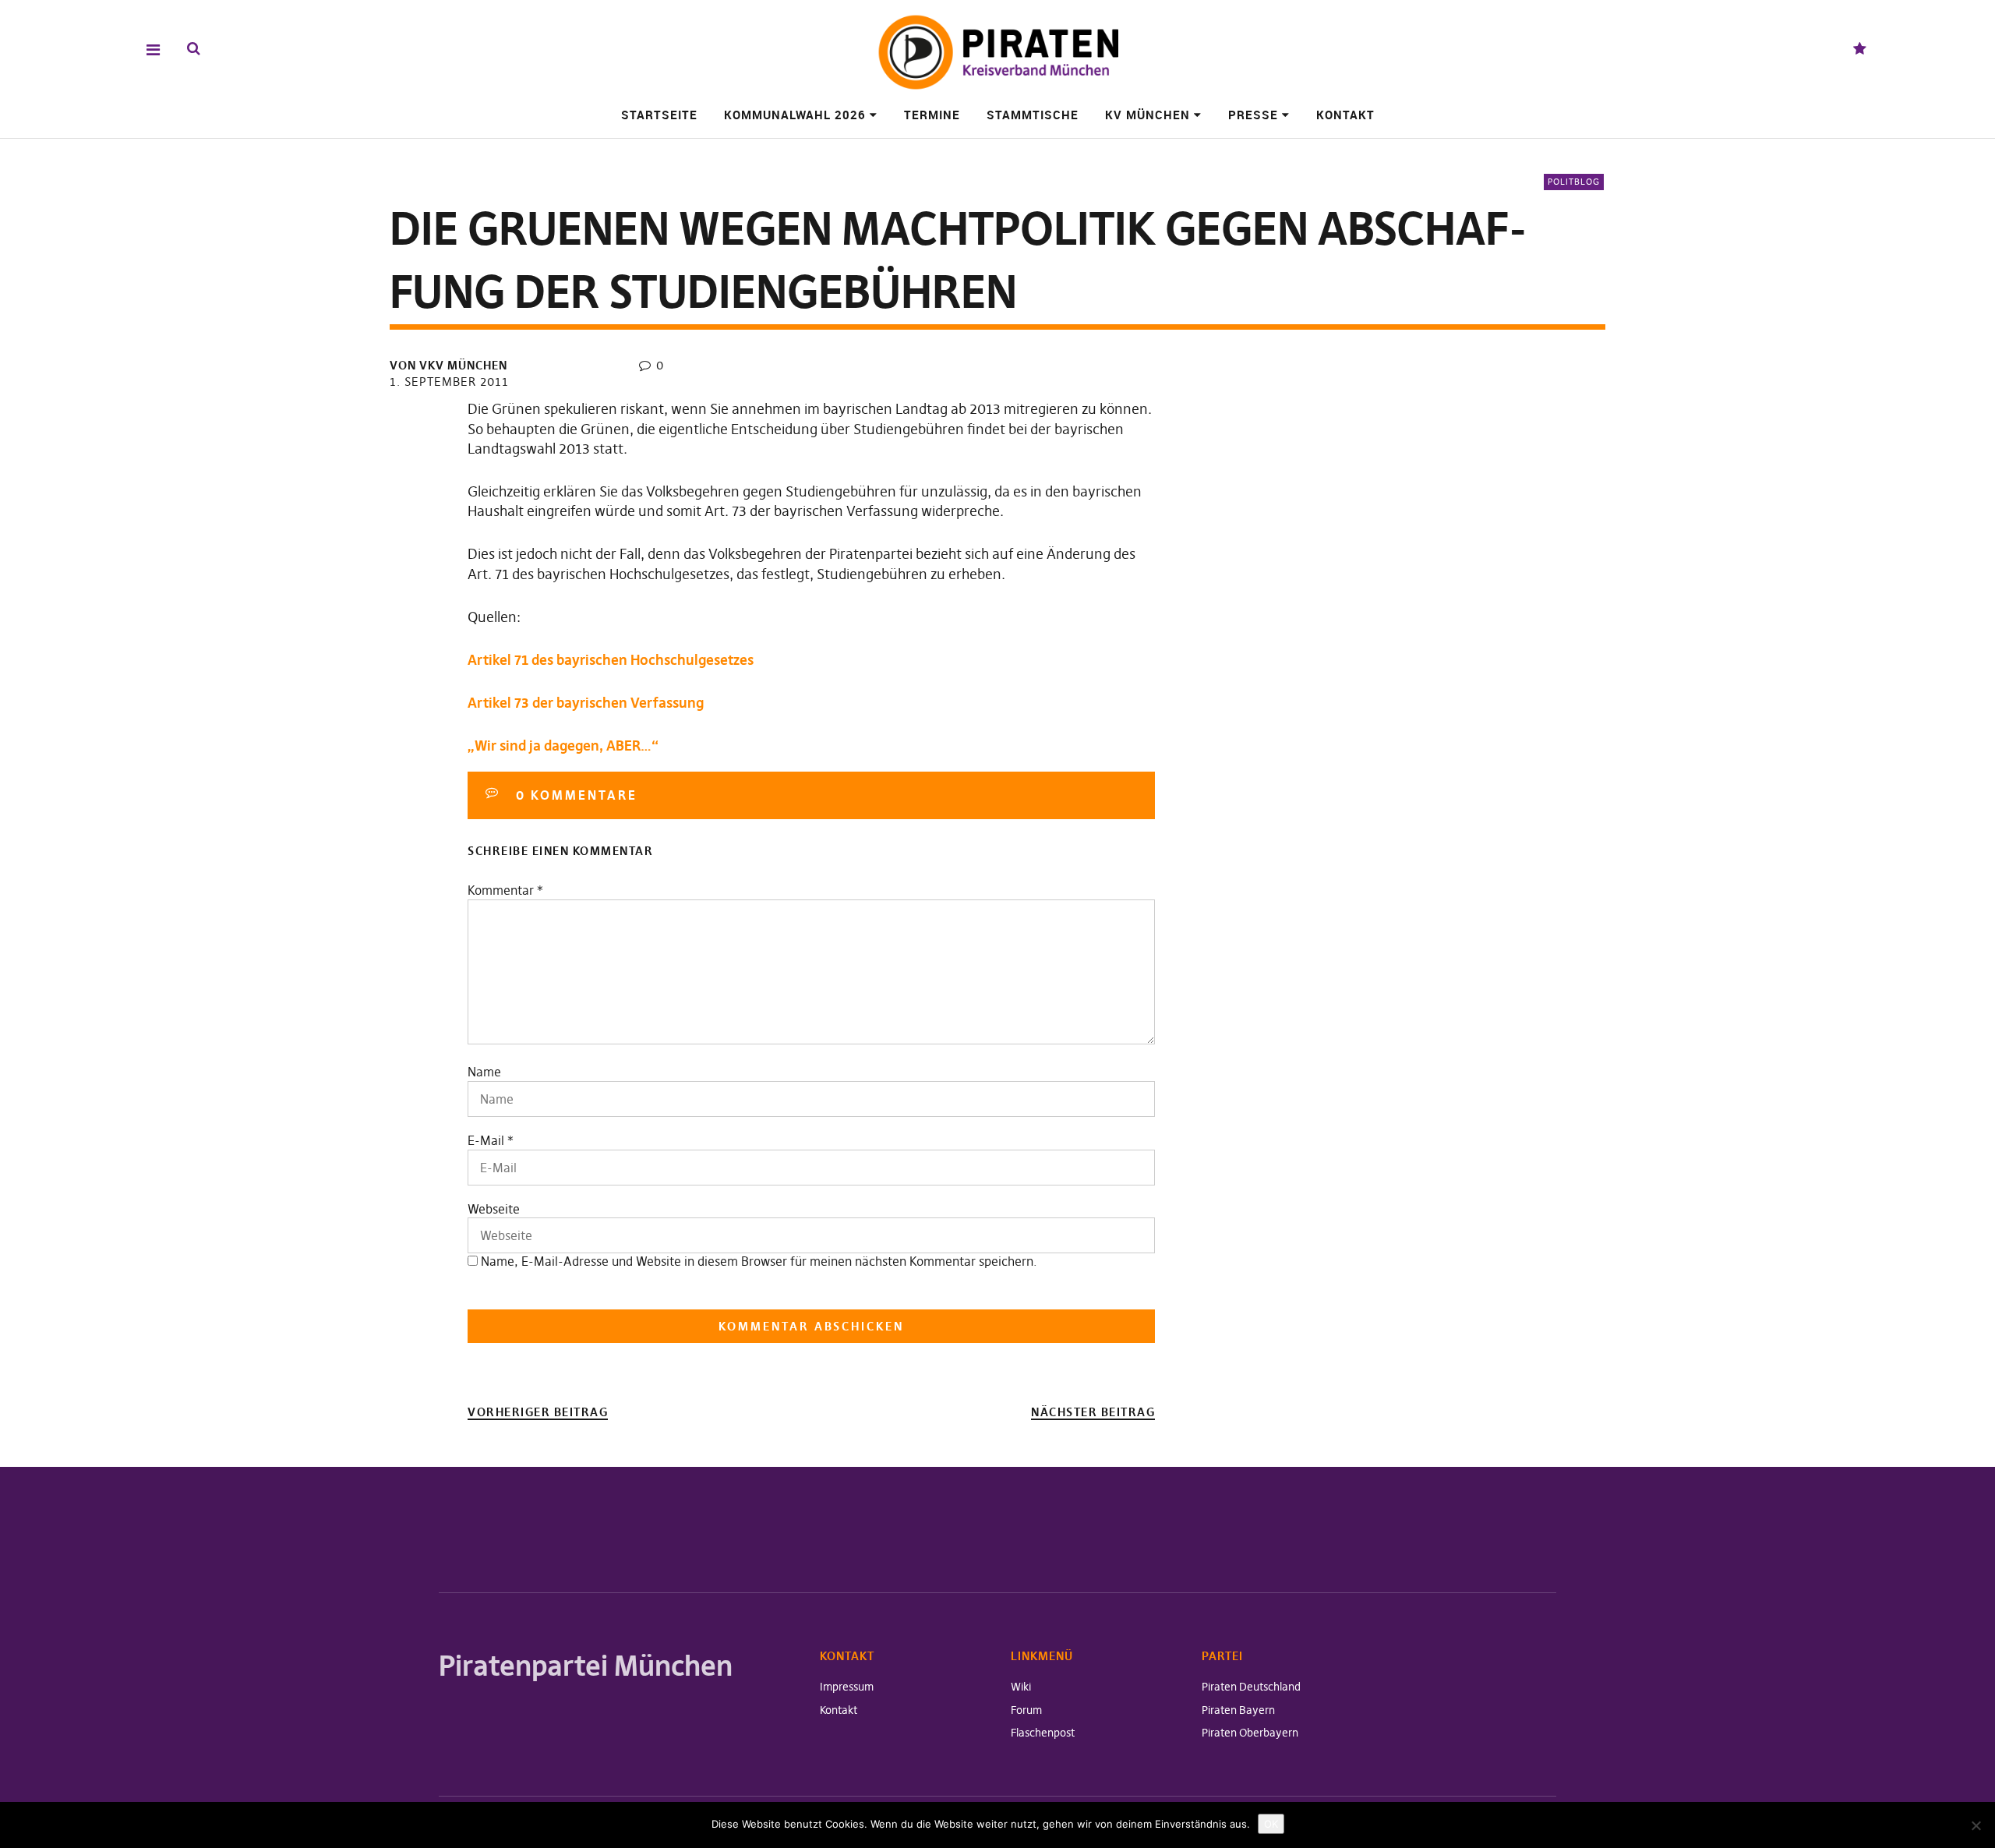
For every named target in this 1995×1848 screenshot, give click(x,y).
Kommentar (505, 890)
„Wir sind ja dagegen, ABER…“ (563, 746)
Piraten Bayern (1238, 1710)
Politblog (1574, 182)
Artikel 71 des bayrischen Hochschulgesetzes (611, 660)
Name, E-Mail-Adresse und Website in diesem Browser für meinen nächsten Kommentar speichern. (759, 1261)
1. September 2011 (449, 382)
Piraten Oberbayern (1250, 1733)
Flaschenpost (1043, 1733)
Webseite (494, 1209)
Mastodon (1860, 49)
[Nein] (1976, 1825)
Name (484, 1072)
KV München (1148, 115)
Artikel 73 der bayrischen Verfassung (586, 703)
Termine (932, 115)
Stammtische (1033, 115)
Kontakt (1345, 115)
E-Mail (486, 1140)
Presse (1253, 115)
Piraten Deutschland (1251, 1687)
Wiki (1021, 1687)
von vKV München (448, 365)
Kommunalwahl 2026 (795, 115)
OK (1271, 1824)
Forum (1026, 1710)
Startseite (659, 115)
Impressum (847, 1687)
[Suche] (194, 49)
